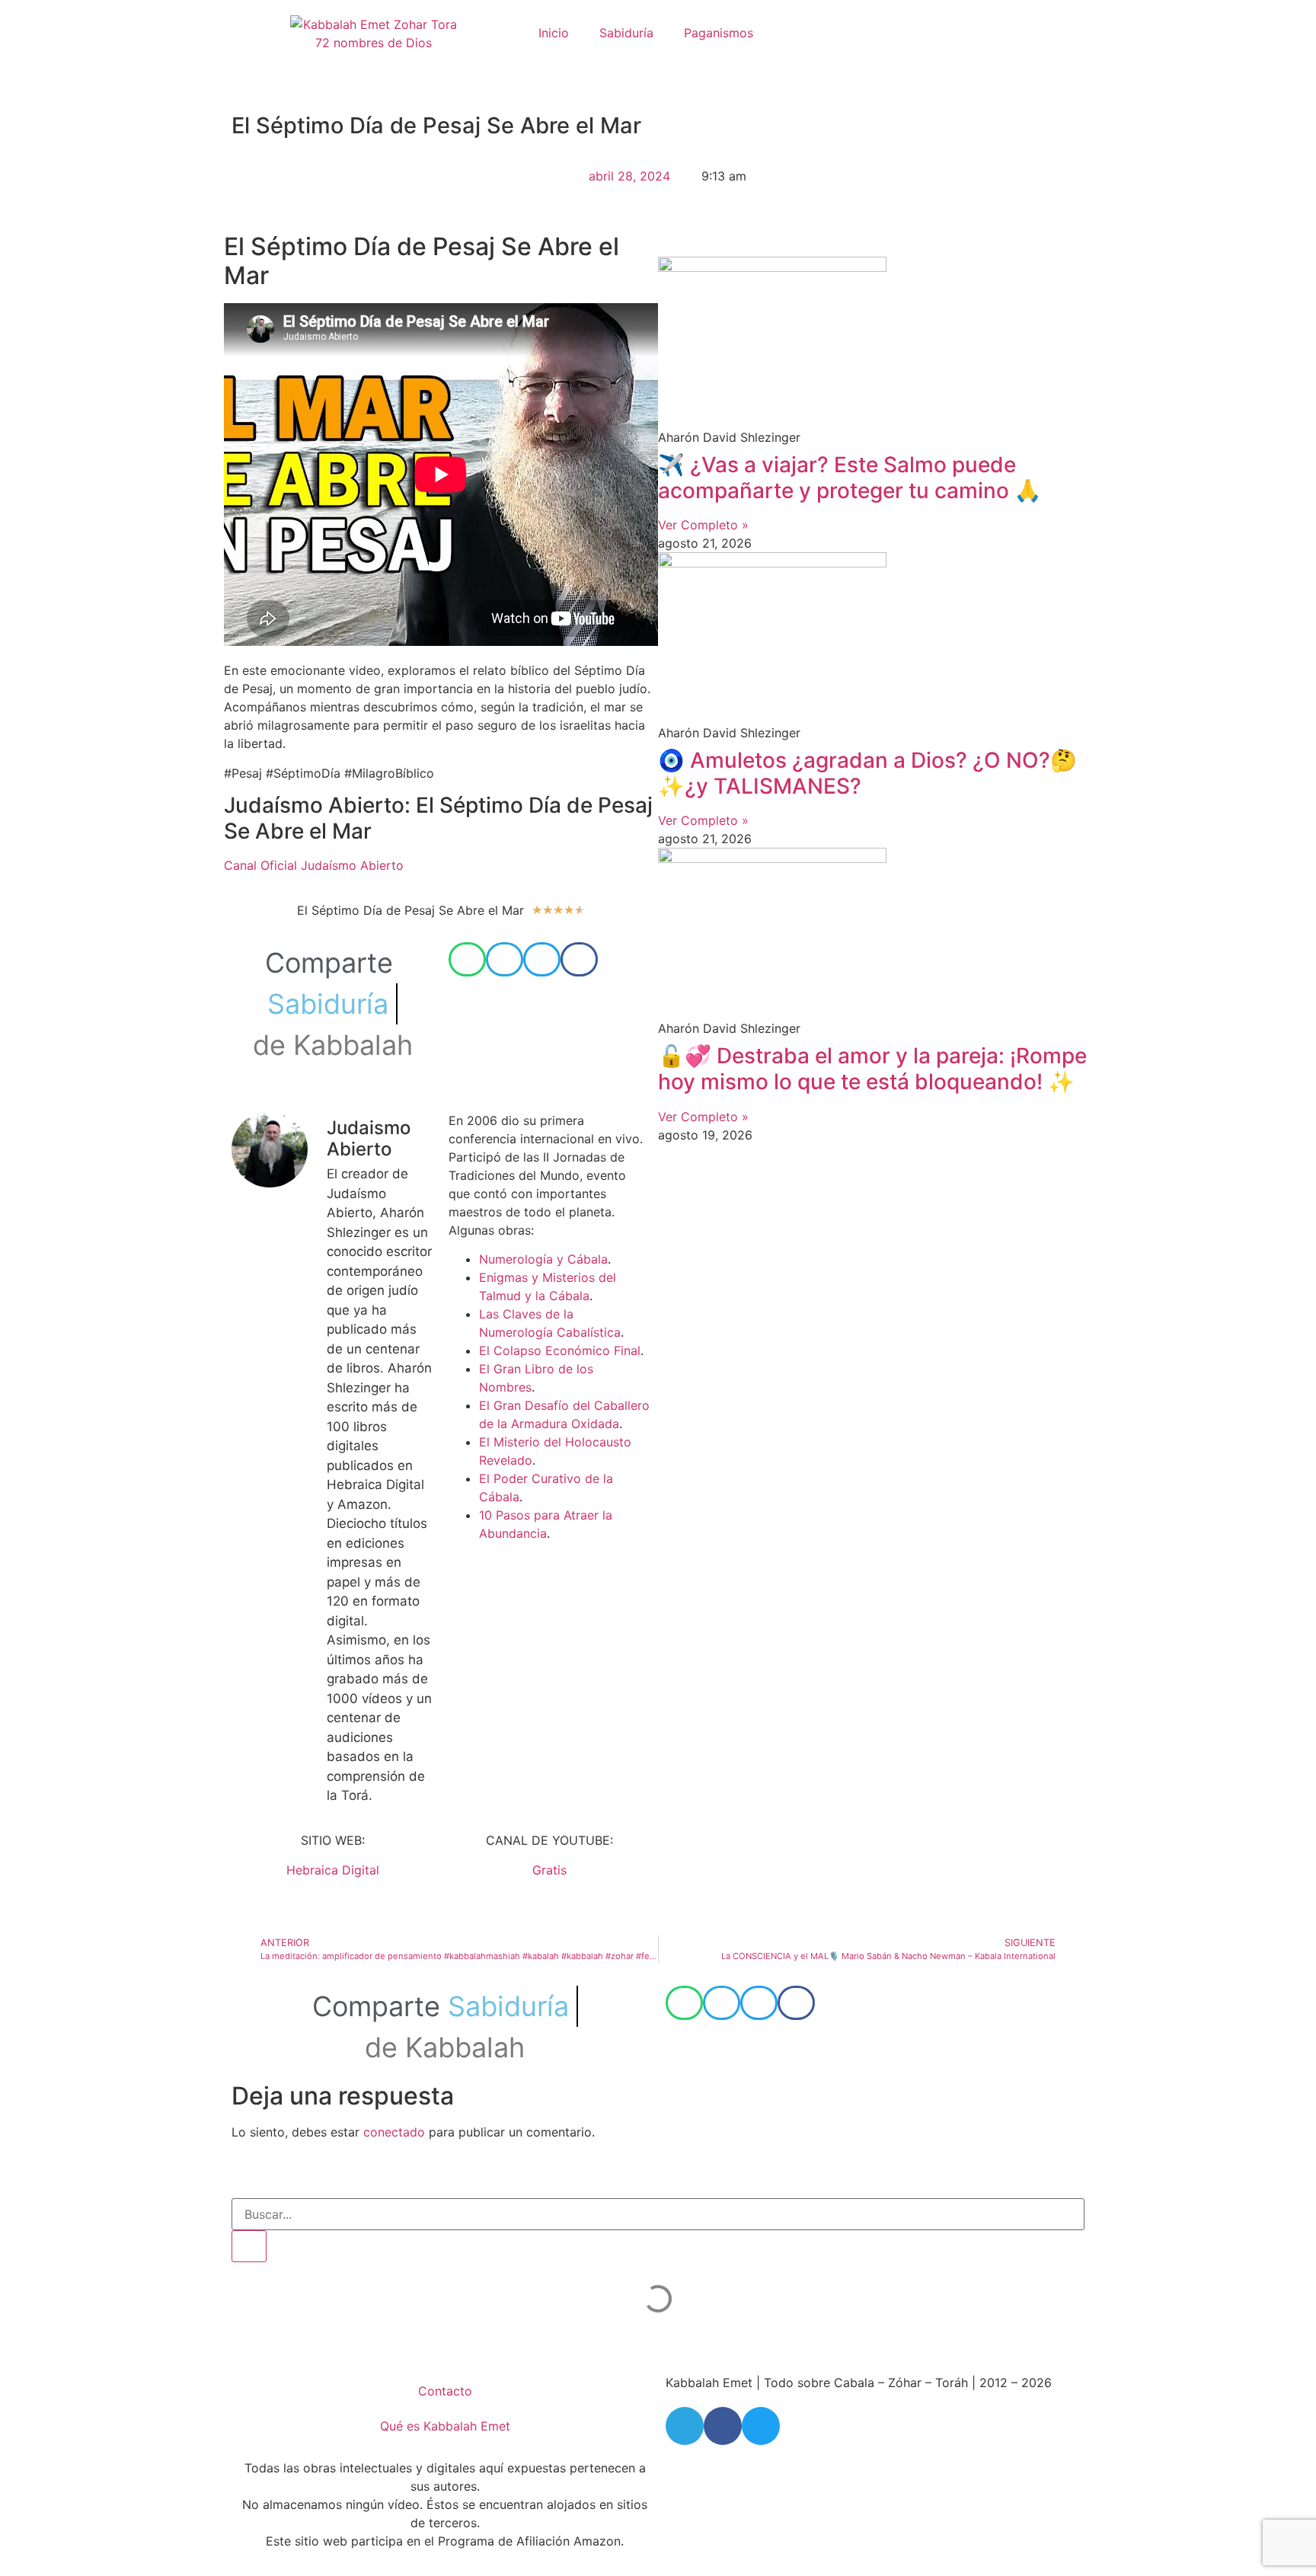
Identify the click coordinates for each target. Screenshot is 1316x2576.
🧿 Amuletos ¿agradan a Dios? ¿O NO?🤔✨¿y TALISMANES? (867, 773)
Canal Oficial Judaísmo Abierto (314, 865)
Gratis (549, 1870)
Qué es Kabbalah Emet (445, 2426)
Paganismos (719, 33)
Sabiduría (626, 33)
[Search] (249, 2246)
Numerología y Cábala (543, 1259)
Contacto (445, 2391)
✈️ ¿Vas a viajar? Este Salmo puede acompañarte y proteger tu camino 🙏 (850, 478)
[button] (467, 959)
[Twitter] (761, 2426)
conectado (394, 2132)
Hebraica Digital (333, 1870)
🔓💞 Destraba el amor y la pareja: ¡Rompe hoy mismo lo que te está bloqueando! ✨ (872, 1069)
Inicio (554, 33)
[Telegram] (685, 2426)
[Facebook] (723, 2426)
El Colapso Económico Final (560, 1350)
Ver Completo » (703, 525)
